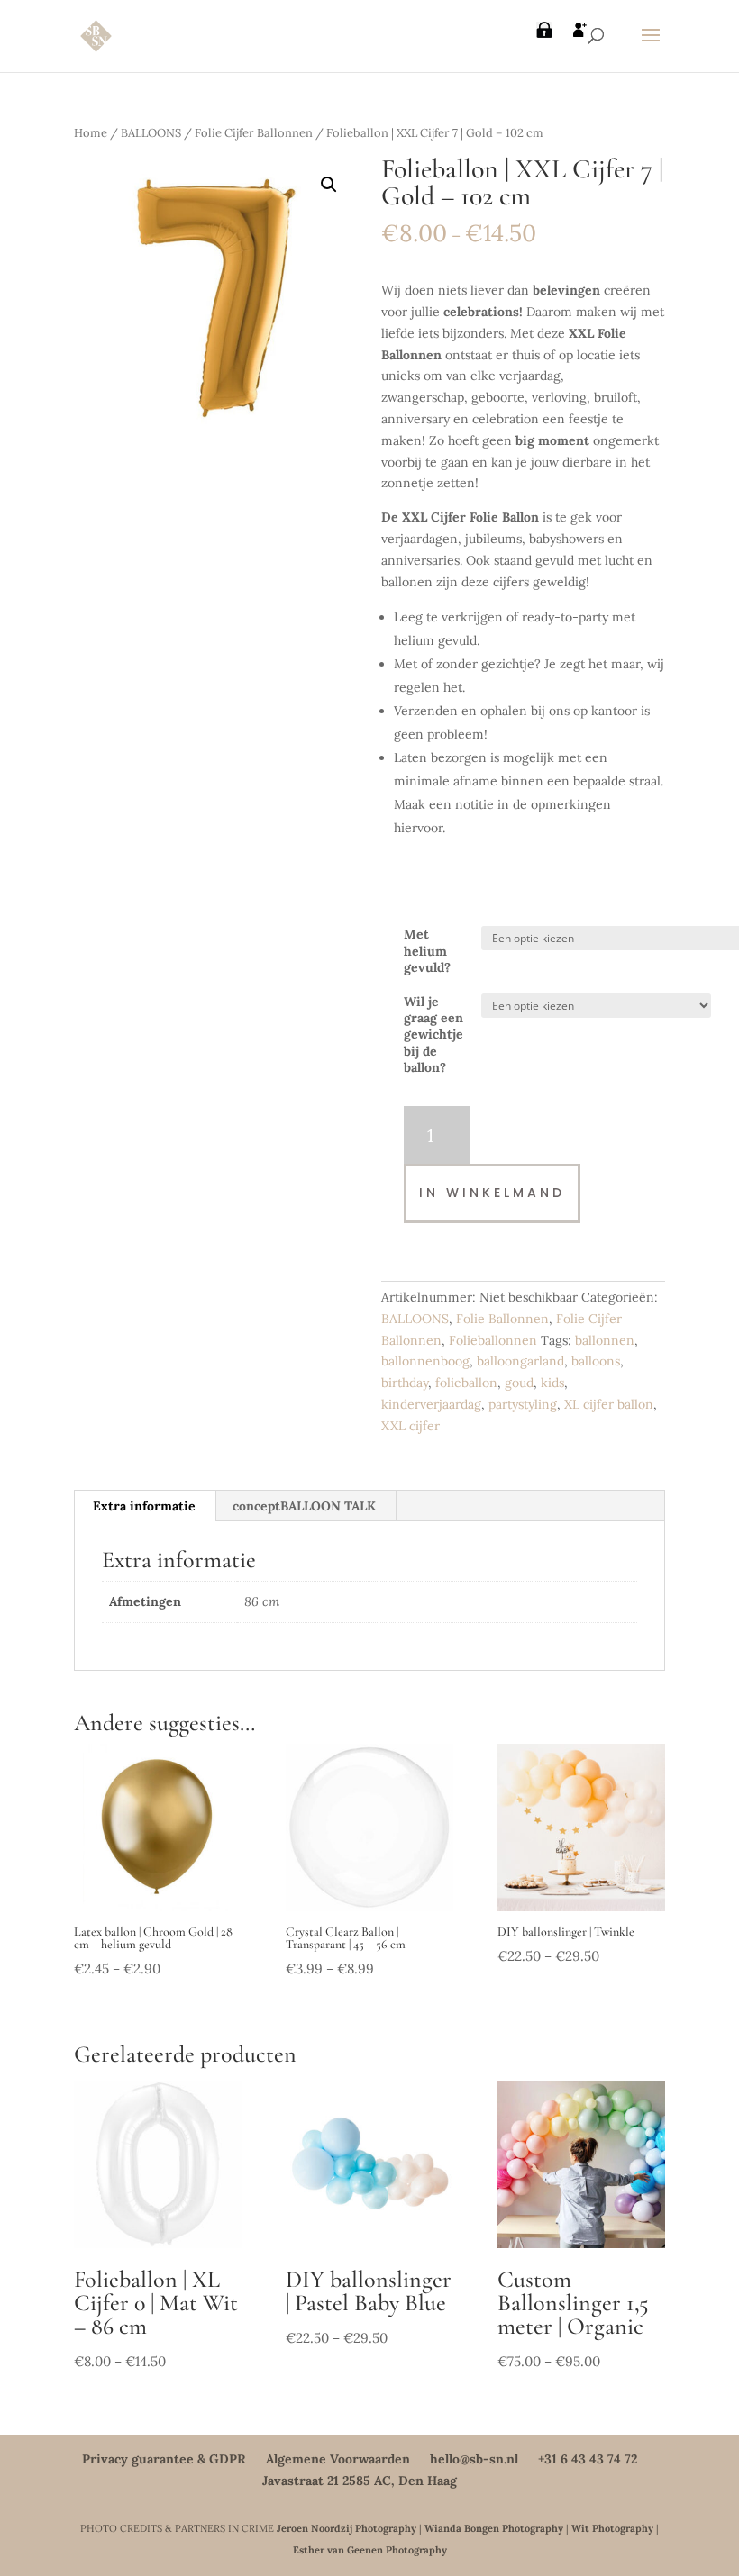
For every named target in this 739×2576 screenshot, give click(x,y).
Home (91, 133)
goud (519, 1383)
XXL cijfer (411, 1426)
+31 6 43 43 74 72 (588, 2459)
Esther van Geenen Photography (370, 2550)
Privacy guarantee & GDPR (164, 2459)
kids (552, 1383)
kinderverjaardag (431, 1404)
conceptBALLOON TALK (304, 1506)
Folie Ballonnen (502, 1319)
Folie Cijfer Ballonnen (254, 133)
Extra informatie (144, 1506)
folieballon (466, 1383)
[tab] (145, 1506)
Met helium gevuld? (427, 950)
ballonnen (605, 1340)
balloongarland (520, 1361)
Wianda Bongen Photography (494, 2528)
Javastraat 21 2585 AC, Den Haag (360, 2481)
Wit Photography (612, 2528)
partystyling (523, 1404)
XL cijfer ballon (609, 1404)
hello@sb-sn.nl (474, 2459)
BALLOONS (151, 133)
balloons (596, 1361)
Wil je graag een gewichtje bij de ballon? (433, 1034)
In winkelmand (492, 1193)
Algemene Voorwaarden (338, 2459)
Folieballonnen (493, 1340)
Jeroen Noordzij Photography (347, 2528)
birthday (405, 1383)
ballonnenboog (425, 1361)
